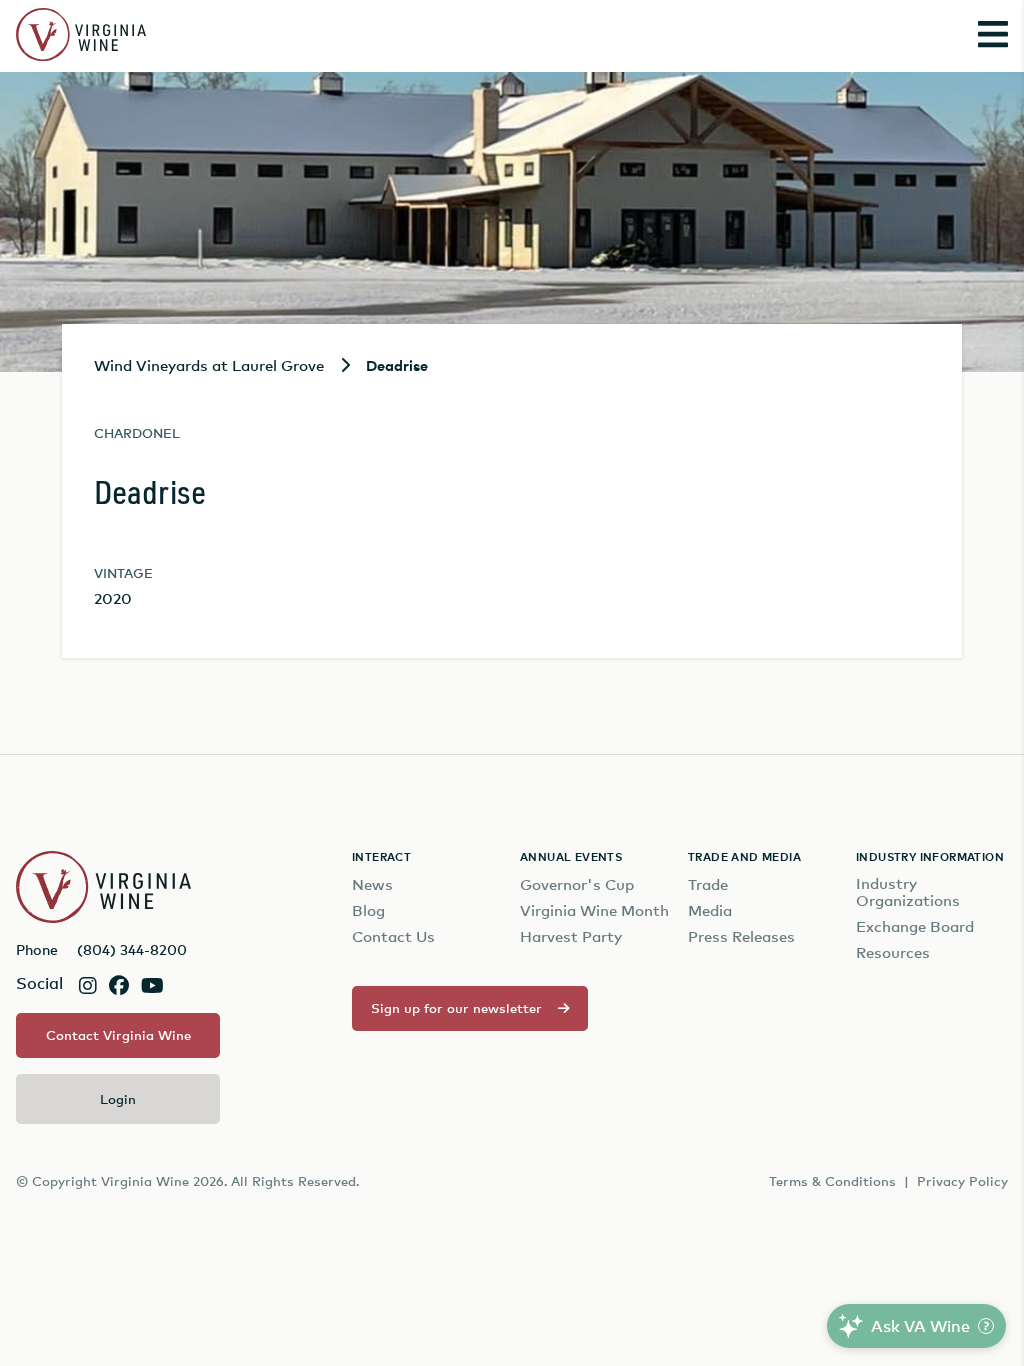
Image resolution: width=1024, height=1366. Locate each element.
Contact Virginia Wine (118, 1035)
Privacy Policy (962, 1181)
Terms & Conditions (832, 1181)
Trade (708, 884)
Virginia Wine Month (594, 910)
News (372, 884)
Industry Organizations (908, 892)
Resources (893, 952)
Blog (368, 910)
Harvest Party (571, 936)
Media (710, 910)
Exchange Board (915, 926)
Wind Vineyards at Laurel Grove (209, 365)
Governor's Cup (577, 884)
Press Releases (741, 936)
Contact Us (393, 936)
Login (118, 1099)
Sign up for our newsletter (456, 1008)
